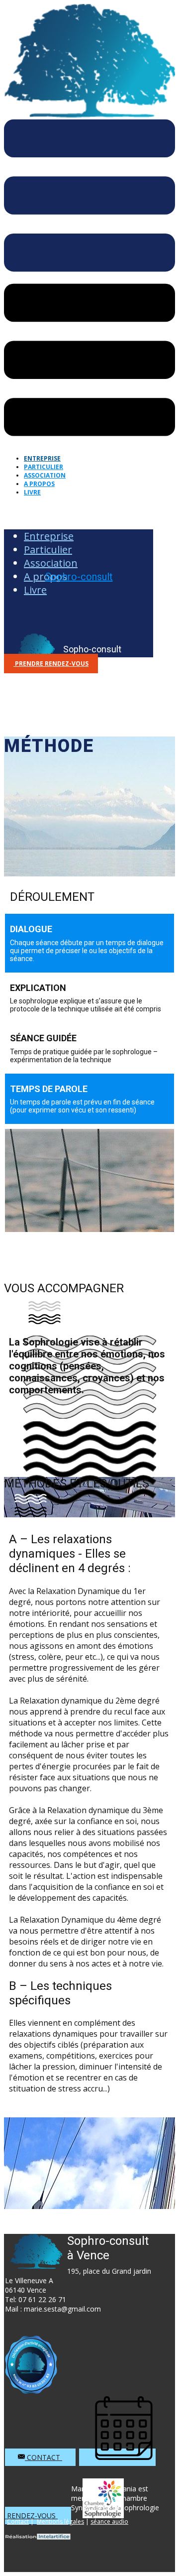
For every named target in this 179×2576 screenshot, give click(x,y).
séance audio (109, 2521)
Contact (44, 2457)
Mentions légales (60, 2521)
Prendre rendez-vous (51, 664)
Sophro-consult (79, 577)
